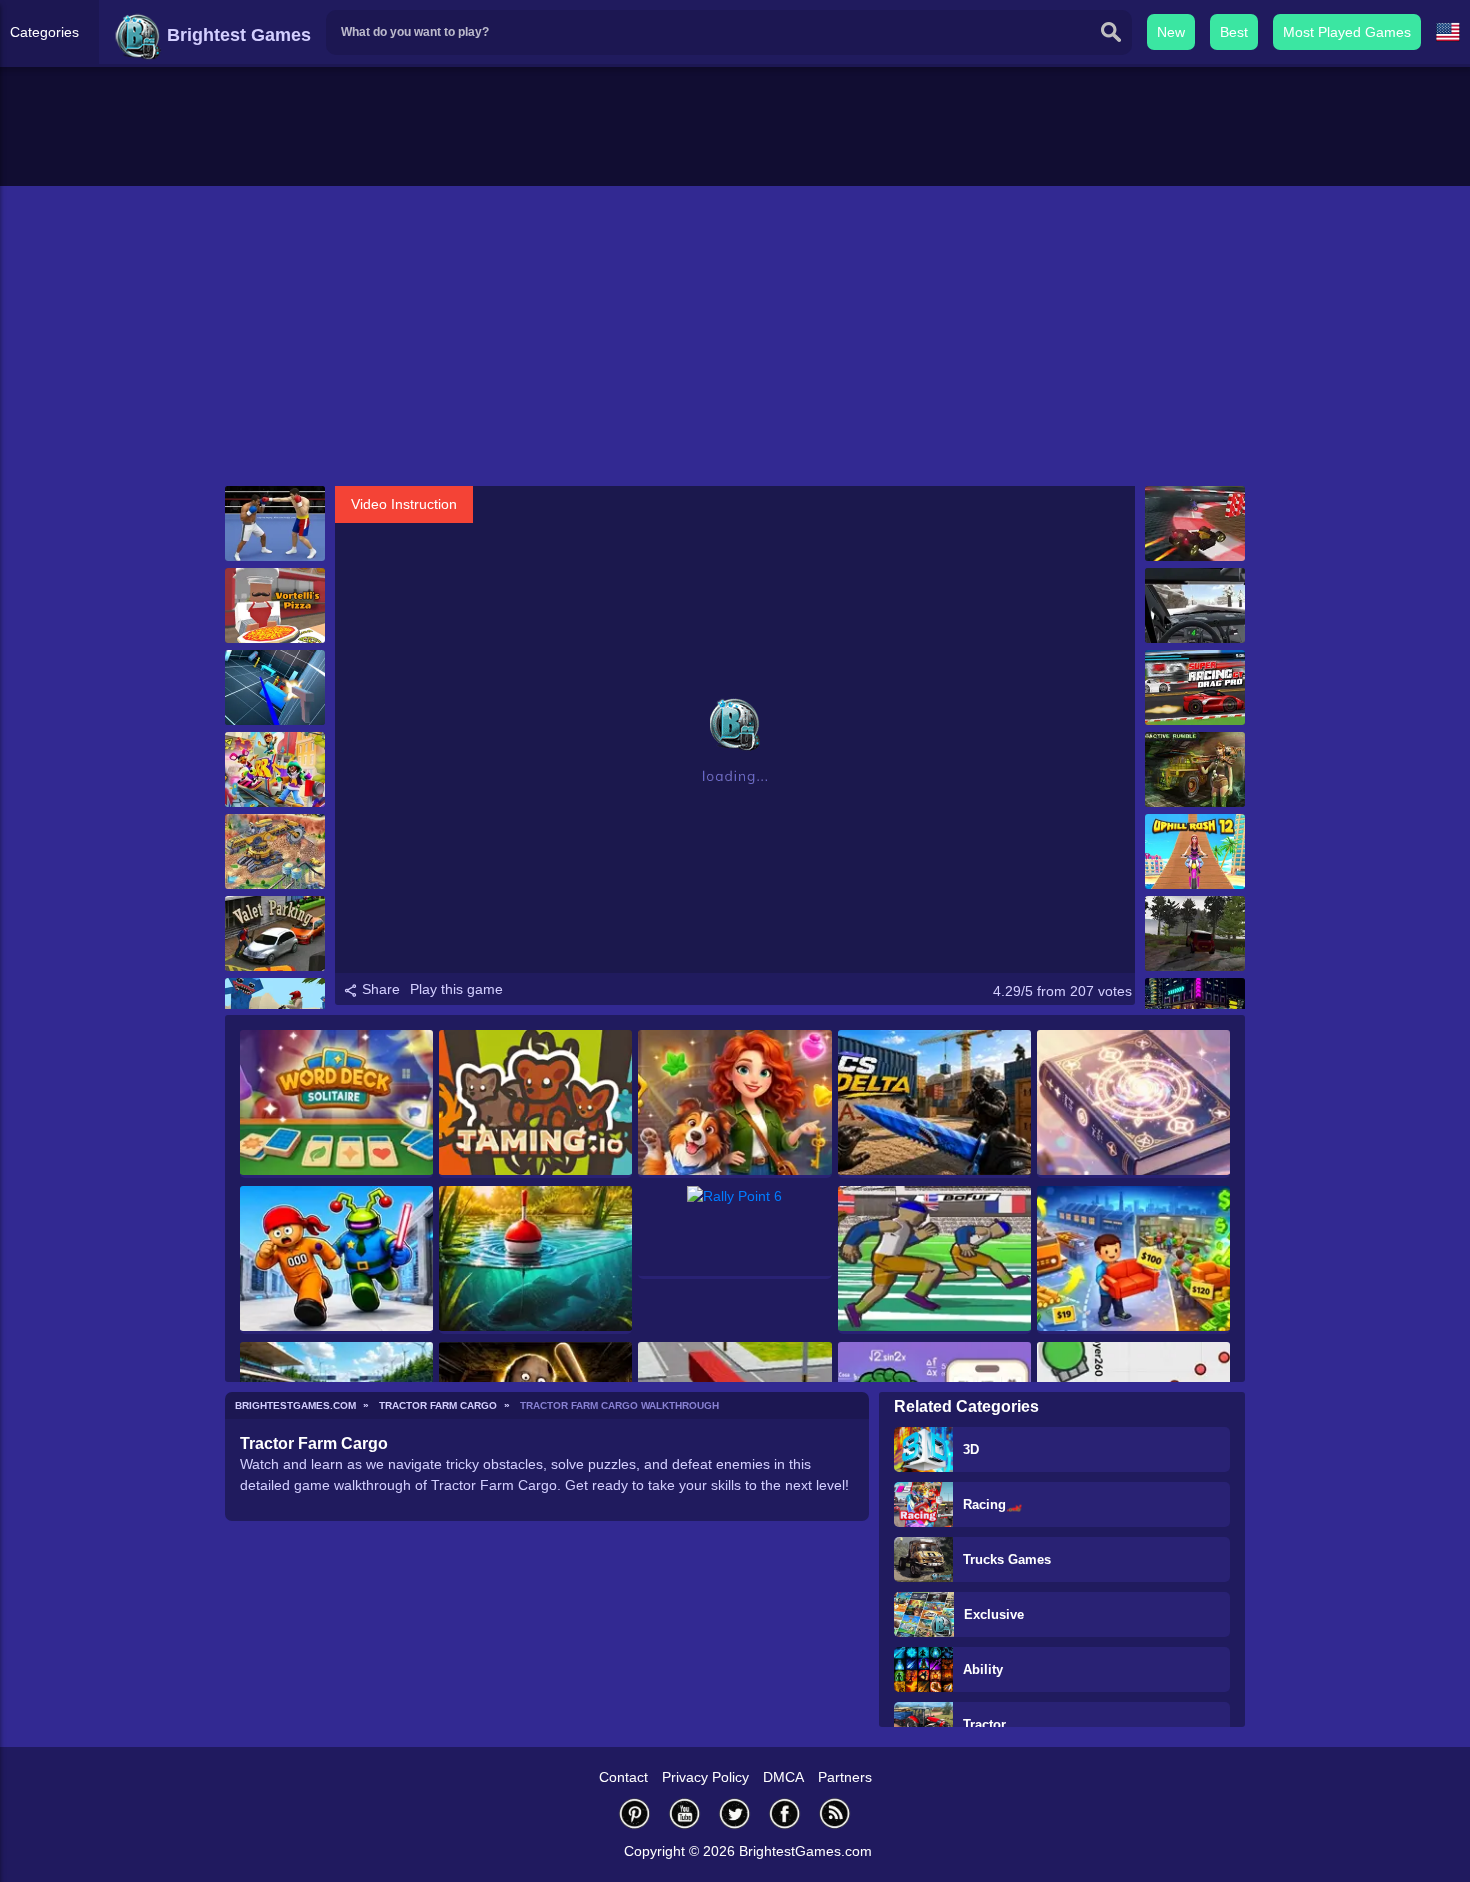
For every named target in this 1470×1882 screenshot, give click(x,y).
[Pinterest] (635, 1813)
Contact (623, 1777)
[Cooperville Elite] (1195, 933)
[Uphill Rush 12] (1195, 851)
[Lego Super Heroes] (1195, 523)
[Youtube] (685, 1813)
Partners (845, 1777)
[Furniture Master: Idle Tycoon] (1133, 1260)
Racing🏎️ (992, 1504)
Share (379, 989)
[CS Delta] (934, 1104)
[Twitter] (735, 1813)
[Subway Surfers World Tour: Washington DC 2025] (275, 769)
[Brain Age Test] (1133, 1104)
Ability (983, 1669)
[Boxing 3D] (275, 523)
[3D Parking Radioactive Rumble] (1195, 769)
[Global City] (275, 851)
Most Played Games (1347, 32)
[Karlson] (275, 687)
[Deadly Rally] (1195, 605)
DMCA (783, 1777)
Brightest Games (236, 35)
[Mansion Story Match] (734, 1104)
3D (971, 1449)
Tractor (984, 1724)
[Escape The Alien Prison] (336, 1260)
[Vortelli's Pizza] (275, 605)
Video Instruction (404, 504)
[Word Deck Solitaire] (336, 1104)
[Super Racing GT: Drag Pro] (1195, 687)
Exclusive (994, 1614)
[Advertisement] (735, 336)
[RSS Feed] (835, 1813)
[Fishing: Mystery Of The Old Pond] (535, 1260)
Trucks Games (1007, 1559)
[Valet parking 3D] (275, 933)
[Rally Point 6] (734, 1232)
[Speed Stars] (934, 1260)
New (1171, 32)
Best (1234, 32)
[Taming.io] (535, 1104)
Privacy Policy (705, 1777)
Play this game (456, 989)
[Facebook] (785, 1813)
